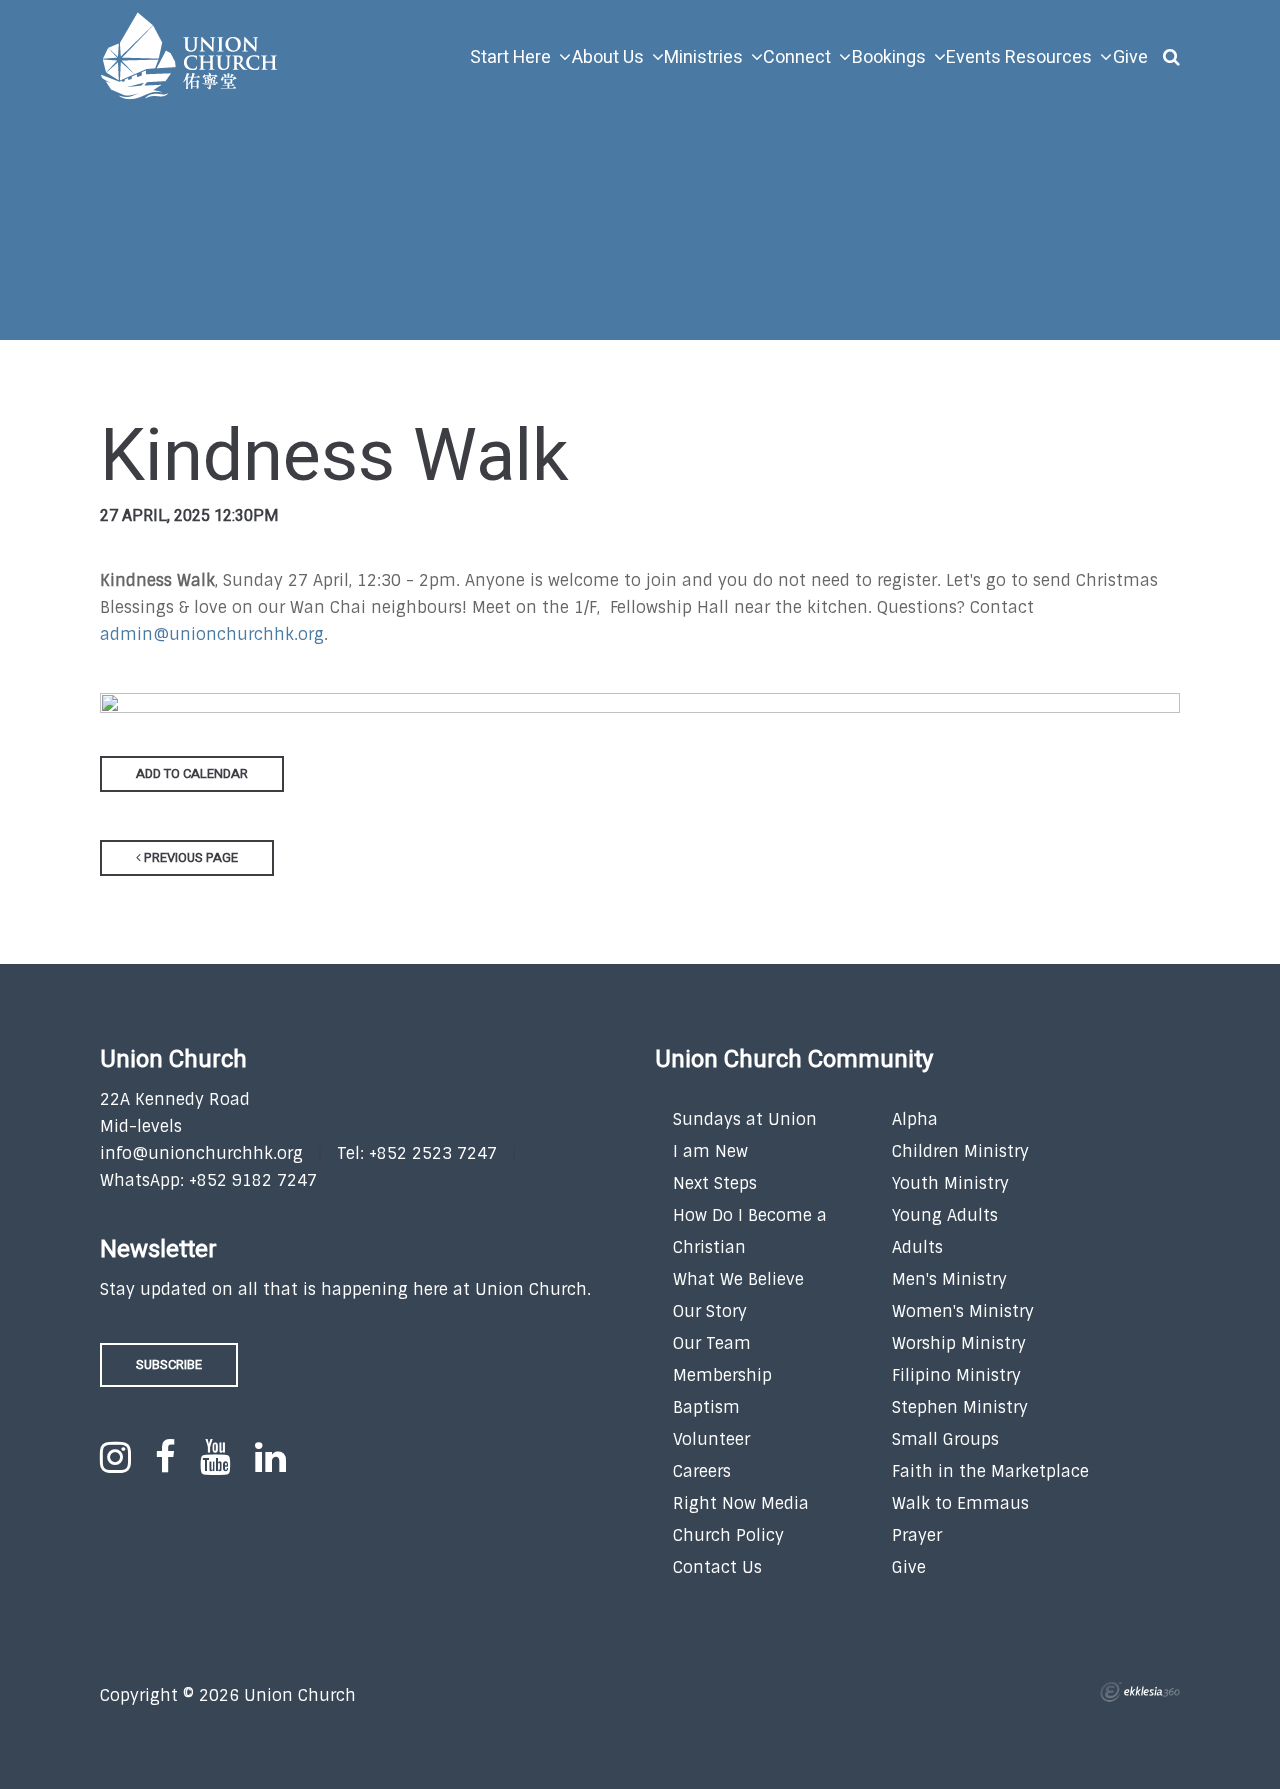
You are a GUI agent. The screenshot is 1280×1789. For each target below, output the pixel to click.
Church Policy (728, 1535)
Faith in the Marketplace (990, 1471)
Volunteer (711, 1439)
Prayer (917, 1535)
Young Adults (945, 1215)
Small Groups (945, 1439)
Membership (722, 1375)
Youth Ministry (950, 1183)
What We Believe (738, 1279)
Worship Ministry (959, 1343)
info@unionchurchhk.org (201, 1153)
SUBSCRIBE (169, 1364)
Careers (702, 1471)
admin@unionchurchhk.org (212, 634)
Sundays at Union (745, 1119)
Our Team (712, 1343)
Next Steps (715, 1183)
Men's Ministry (949, 1279)
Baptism (706, 1407)
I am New (710, 1151)
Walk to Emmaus (960, 1503)
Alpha (915, 1119)
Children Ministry (960, 1151)
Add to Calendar (192, 773)
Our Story (710, 1311)
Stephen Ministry (960, 1407)
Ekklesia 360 (1140, 1692)
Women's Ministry (963, 1311)
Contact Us (717, 1567)
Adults (917, 1247)
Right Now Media (741, 1503)
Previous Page (189, 857)
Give (909, 1567)
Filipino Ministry (956, 1375)
